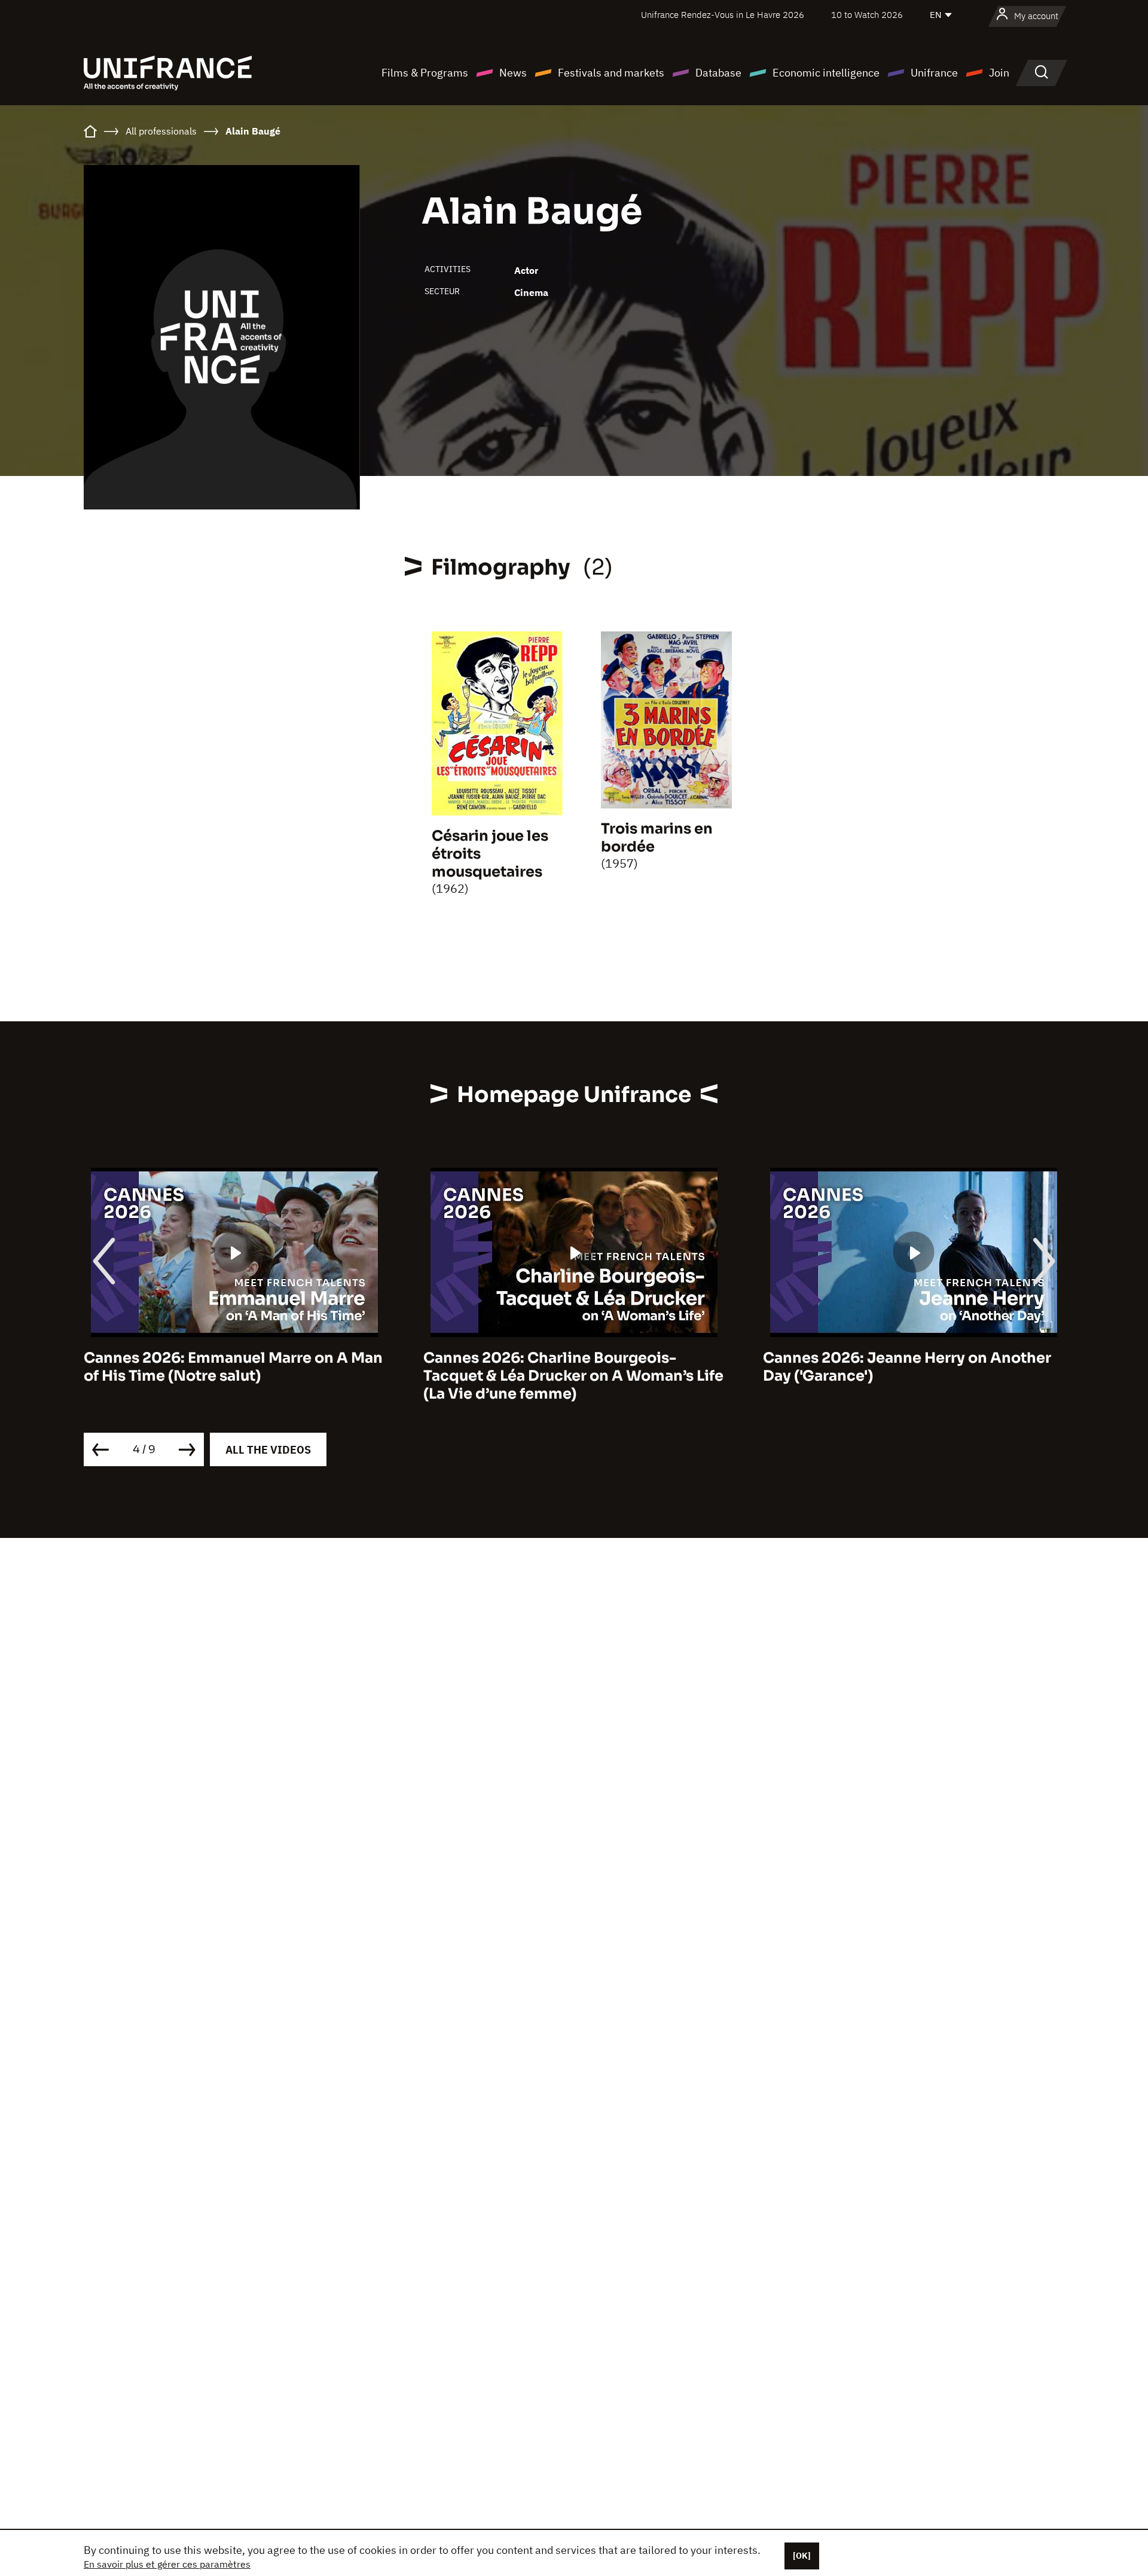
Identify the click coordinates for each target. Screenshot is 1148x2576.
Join (999, 73)
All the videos (268, 1450)
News (513, 73)
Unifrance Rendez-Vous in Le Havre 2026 (723, 15)
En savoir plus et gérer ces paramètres (167, 2564)
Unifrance (934, 73)
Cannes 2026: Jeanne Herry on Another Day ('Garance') (593, 1367)
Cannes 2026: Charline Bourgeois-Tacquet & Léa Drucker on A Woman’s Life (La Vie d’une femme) (259, 1376)
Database (718, 73)
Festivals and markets (611, 73)
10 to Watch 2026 (867, 15)
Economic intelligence (826, 73)
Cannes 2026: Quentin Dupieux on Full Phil (929, 1367)
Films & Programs (425, 73)
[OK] (802, 2556)
